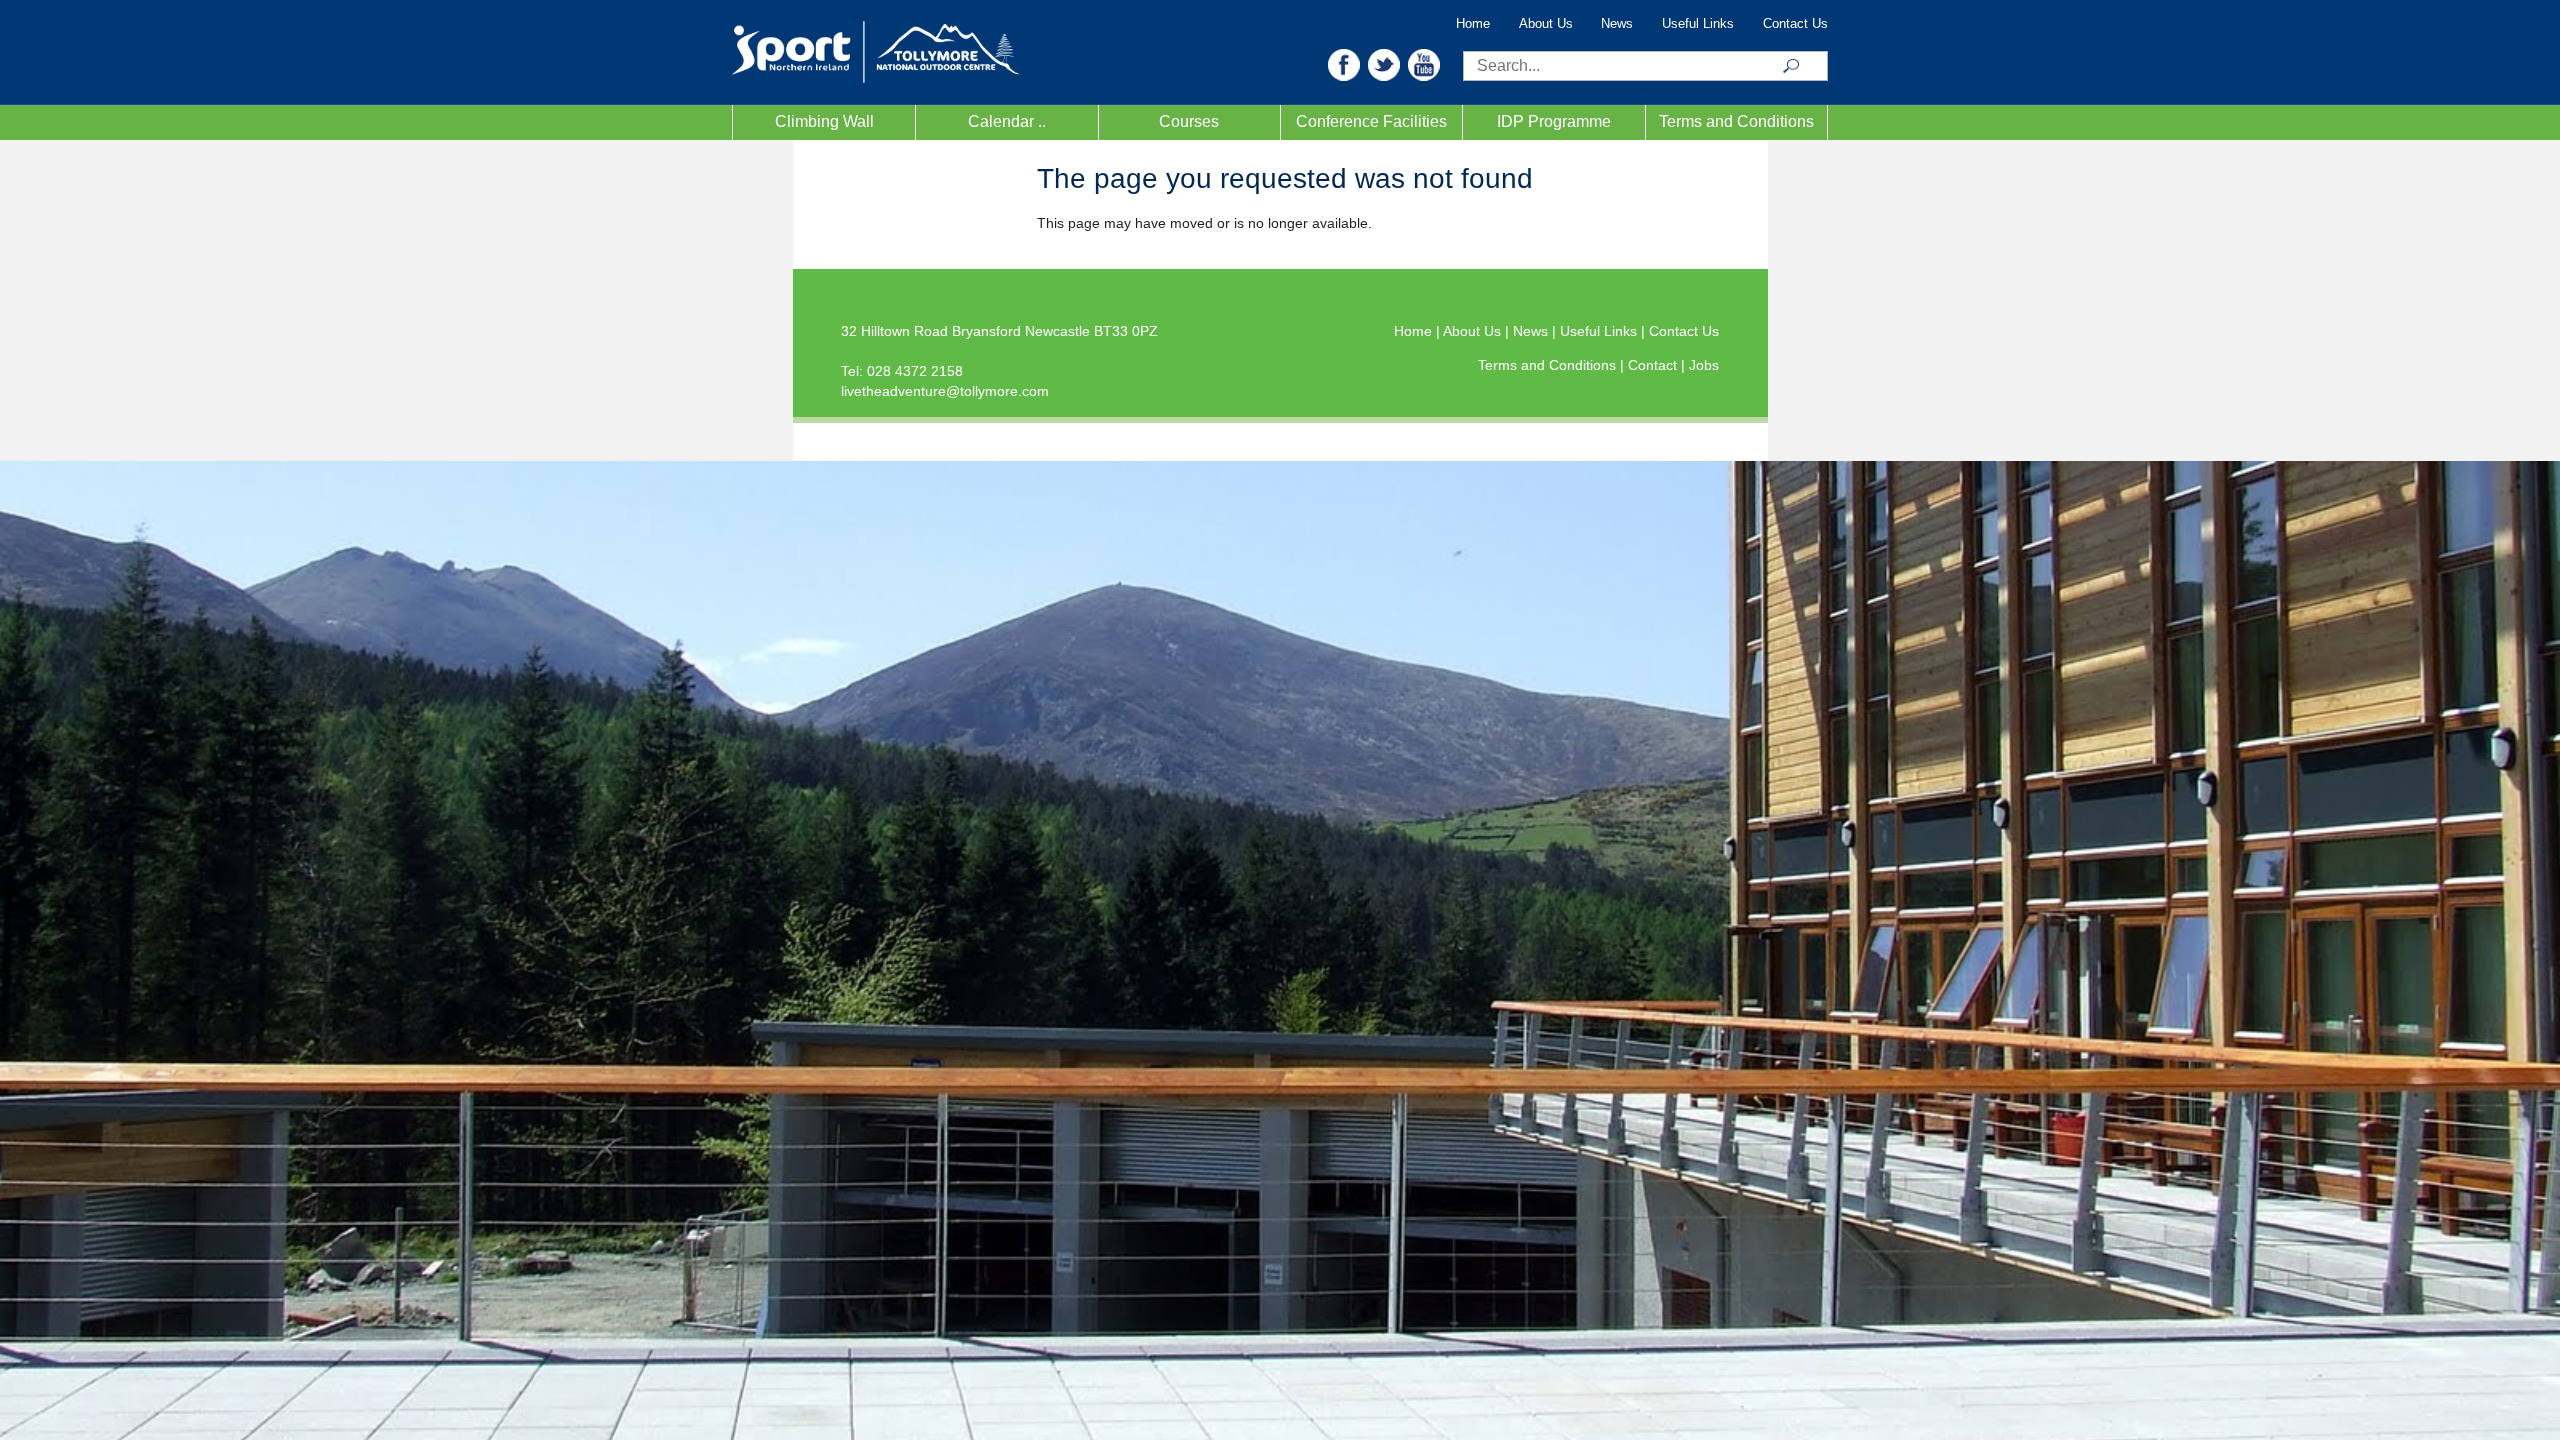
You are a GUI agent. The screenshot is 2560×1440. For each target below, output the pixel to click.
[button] (1344, 63)
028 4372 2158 (915, 371)
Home (1473, 24)
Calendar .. (1007, 121)
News (1617, 24)
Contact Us (1795, 24)
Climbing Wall (824, 121)
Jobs (1704, 365)
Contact (1654, 365)
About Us (1546, 24)
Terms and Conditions (1736, 121)
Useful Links (1698, 24)
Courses (1189, 121)
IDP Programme (1554, 121)
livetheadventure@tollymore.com (945, 391)
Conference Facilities (1371, 121)
